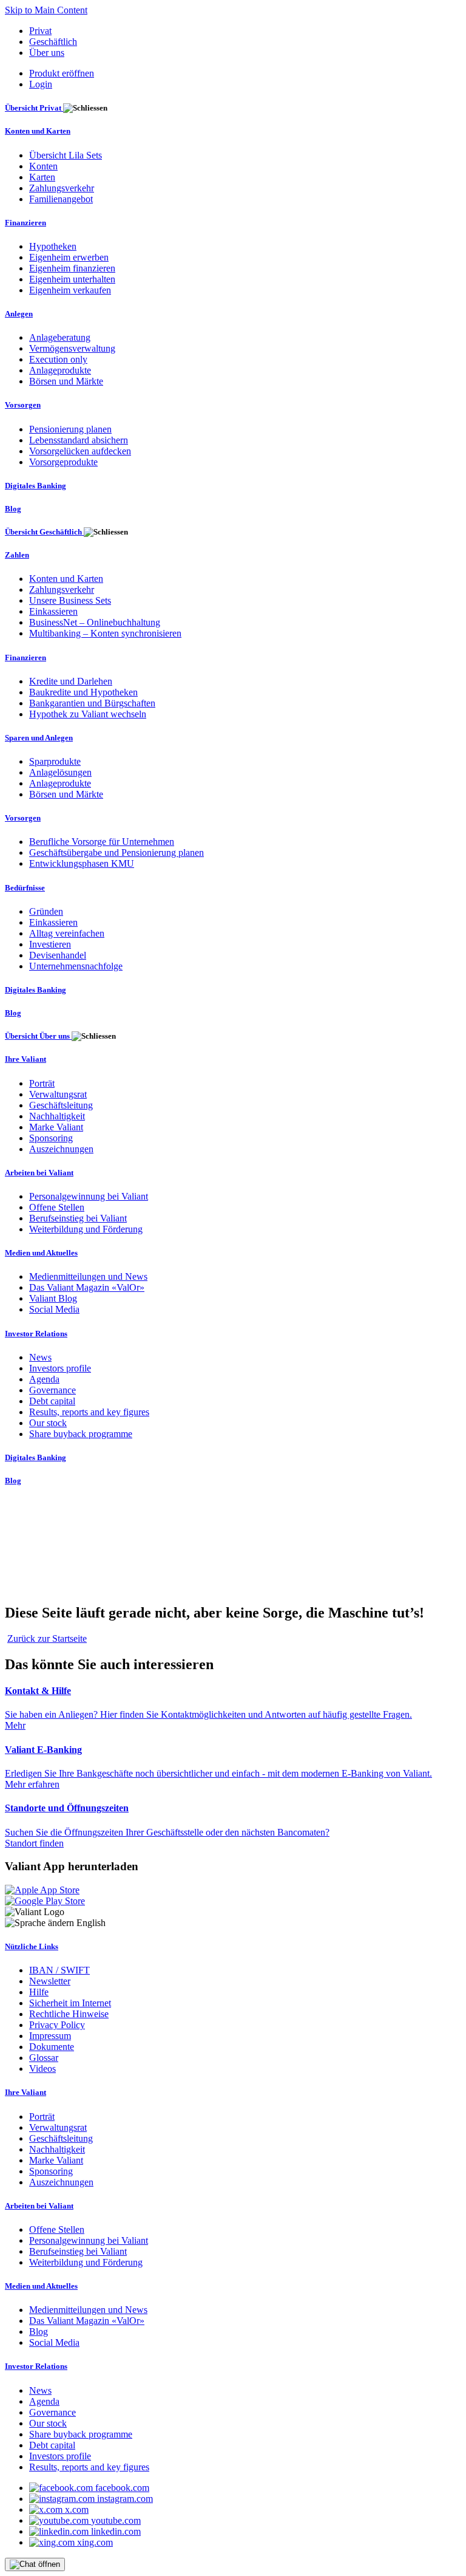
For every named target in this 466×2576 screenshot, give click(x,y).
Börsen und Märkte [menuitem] (66, 381)
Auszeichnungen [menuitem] (61, 1149)
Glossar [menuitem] (44, 2058)
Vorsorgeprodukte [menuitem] (63, 462)
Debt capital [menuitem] (52, 1401)
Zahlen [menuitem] (17, 555)
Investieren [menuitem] (50, 944)
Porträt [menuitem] (42, 1083)
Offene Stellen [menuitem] (57, 1207)
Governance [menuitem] (52, 1390)
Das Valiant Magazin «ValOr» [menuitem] (87, 1287)
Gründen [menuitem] (46, 911)
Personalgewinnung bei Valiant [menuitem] (89, 1196)
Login (41, 84)
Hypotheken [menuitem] (53, 246)
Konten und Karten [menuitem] (38, 131)
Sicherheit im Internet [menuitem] (70, 2003)
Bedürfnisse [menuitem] (25, 888)
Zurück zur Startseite (47, 1638)
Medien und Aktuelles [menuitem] (41, 1253)
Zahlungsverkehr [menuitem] (62, 188)
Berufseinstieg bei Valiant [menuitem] (78, 1218)
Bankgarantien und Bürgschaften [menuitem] (92, 703)
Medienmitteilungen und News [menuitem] (88, 1276)
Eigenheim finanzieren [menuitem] (72, 268)
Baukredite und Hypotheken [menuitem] (83, 692)
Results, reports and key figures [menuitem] (89, 1412)
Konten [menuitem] (43, 166)
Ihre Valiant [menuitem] (25, 1059)
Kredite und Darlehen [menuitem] (71, 681)
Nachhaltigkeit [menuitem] (57, 1116)
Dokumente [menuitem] (52, 2047)
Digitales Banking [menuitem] (35, 486)
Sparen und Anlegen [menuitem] (39, 738)
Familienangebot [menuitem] (61, 199)
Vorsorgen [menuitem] (23, 405)
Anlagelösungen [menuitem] (60, 772)
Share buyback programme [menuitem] (81, 1434)
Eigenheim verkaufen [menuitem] (70, 290)
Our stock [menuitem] (48, 1423)
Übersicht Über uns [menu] (38, 1036)
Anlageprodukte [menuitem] (60, 370)
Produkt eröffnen (62, 73)
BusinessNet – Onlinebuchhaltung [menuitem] (95, 622)
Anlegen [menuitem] (19, 314)
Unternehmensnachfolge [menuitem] (76, 966)
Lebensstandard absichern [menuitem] (79, 440)
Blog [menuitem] (13, 509)
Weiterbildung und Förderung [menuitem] (86, 1229)
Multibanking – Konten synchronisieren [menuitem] (105, 633)
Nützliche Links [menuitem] (32, 1946)
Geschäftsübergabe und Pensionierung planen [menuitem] (116, 852)
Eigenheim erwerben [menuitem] (69, 257)
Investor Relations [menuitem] (36, 1334)
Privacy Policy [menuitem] (57, 2025)
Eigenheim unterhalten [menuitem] (72, 279)
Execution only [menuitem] (58, 359)
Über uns (47, 53)
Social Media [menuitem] (54, 1309)
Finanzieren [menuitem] (25, 223)
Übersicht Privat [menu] (34, 108)
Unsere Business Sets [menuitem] (70, 600)
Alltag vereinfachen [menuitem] (67, 933)
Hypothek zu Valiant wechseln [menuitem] (88, 714)
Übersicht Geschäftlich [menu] (44, 532)
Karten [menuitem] (42, 177)
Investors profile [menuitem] (60, 1368)
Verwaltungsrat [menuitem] (58, 1094)
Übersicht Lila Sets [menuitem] (66, 155)
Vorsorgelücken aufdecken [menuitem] (80, 451)
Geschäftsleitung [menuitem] (61, 1105)
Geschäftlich (53, 42)
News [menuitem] (40, 1357)
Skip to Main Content (46, 10)
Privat (40, 31)
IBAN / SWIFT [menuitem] (59, 1970)
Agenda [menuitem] (44, 1379)
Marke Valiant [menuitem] (56, 1127)
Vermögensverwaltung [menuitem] (72, 348)
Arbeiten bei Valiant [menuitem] (39, 1173)
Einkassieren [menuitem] (53, 611)
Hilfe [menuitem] (39, 1992)
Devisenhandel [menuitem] (58, 955)
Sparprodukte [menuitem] (55, 761)
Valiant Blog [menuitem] (53, 1298)
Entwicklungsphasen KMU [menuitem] (82, 863)
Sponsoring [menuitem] (51, 1138)
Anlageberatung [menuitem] (60, 337)
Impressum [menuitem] (50, 2036)
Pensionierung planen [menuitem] (70, 429)
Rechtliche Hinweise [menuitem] (69, 2014)
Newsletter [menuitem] (50, 1981)
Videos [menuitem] (42, 2069)
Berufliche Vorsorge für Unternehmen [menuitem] (102, 842)
